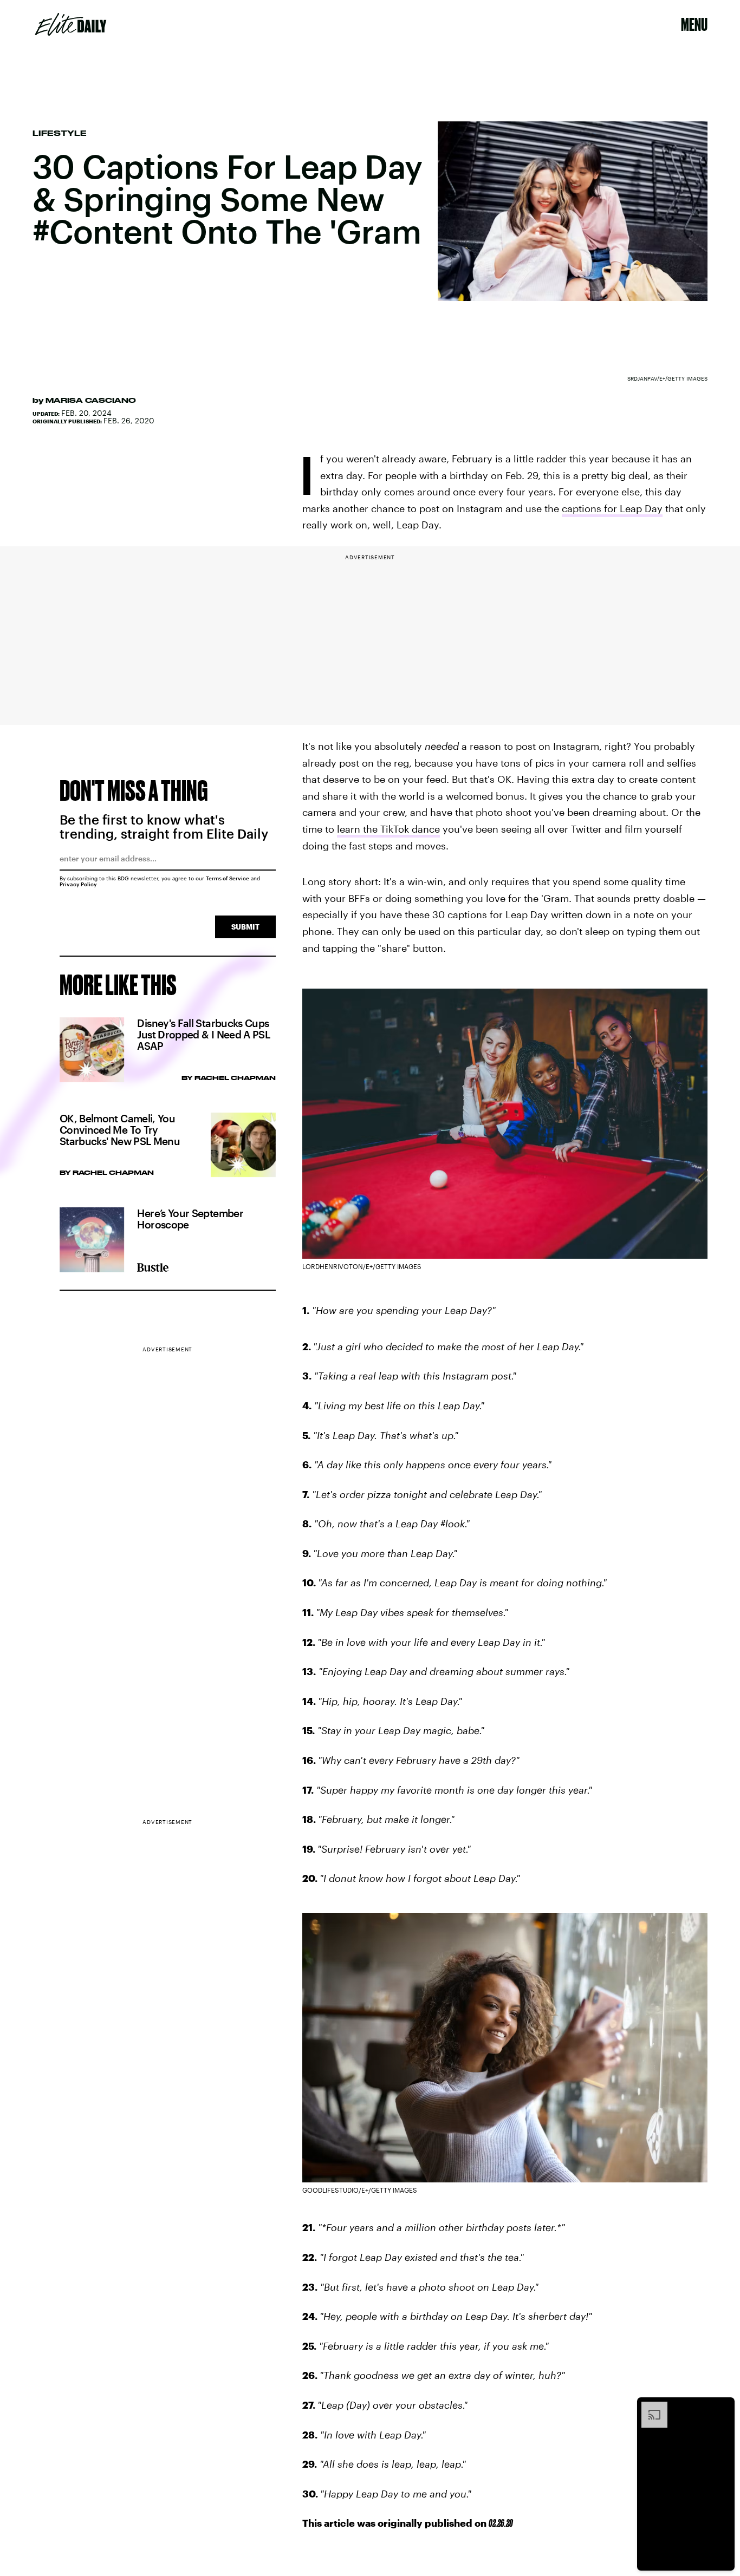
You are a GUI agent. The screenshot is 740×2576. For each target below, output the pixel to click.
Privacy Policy (78, 884)
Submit (245, 927)
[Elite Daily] (71, 24)
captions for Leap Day (612, 508)
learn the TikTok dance (388, 829)
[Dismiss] (723, 2407)
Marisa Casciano (91, 400)
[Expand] (649, 2407)
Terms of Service (228, 878)
